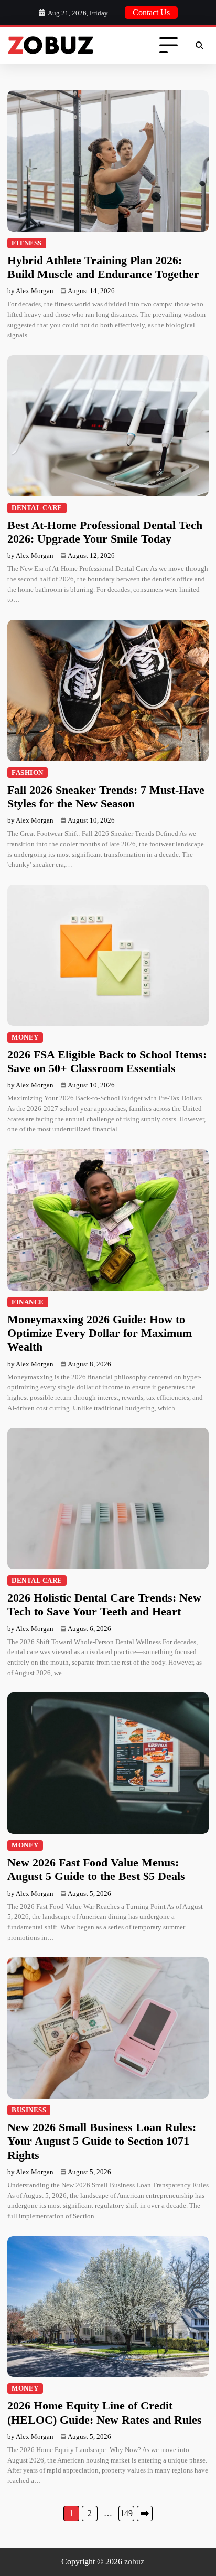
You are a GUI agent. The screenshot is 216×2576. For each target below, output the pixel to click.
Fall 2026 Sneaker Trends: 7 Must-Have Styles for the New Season (106, 797)
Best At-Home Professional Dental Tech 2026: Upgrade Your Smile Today (105, 532)
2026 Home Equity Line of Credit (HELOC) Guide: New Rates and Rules (105, 2412)
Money (25, 1037)
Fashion (28, 773)
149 (126, 2513)
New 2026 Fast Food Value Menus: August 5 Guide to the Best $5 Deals (96, 1869)
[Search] (199, 46)
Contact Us (151, 12)
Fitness (27, 243)
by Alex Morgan (30, 291)
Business (29, 2110)
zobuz (134, 2562)
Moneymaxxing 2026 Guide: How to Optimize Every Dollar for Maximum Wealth (100, 1333)
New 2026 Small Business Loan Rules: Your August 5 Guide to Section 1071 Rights (102, 2141)
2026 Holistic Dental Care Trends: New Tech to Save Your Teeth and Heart (104, 1604)
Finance (28, 1302)
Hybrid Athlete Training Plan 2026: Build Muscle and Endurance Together (103, 267)
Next (145, 2513)
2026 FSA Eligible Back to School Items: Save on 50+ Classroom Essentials (107, 1061)
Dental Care (37, 508)
